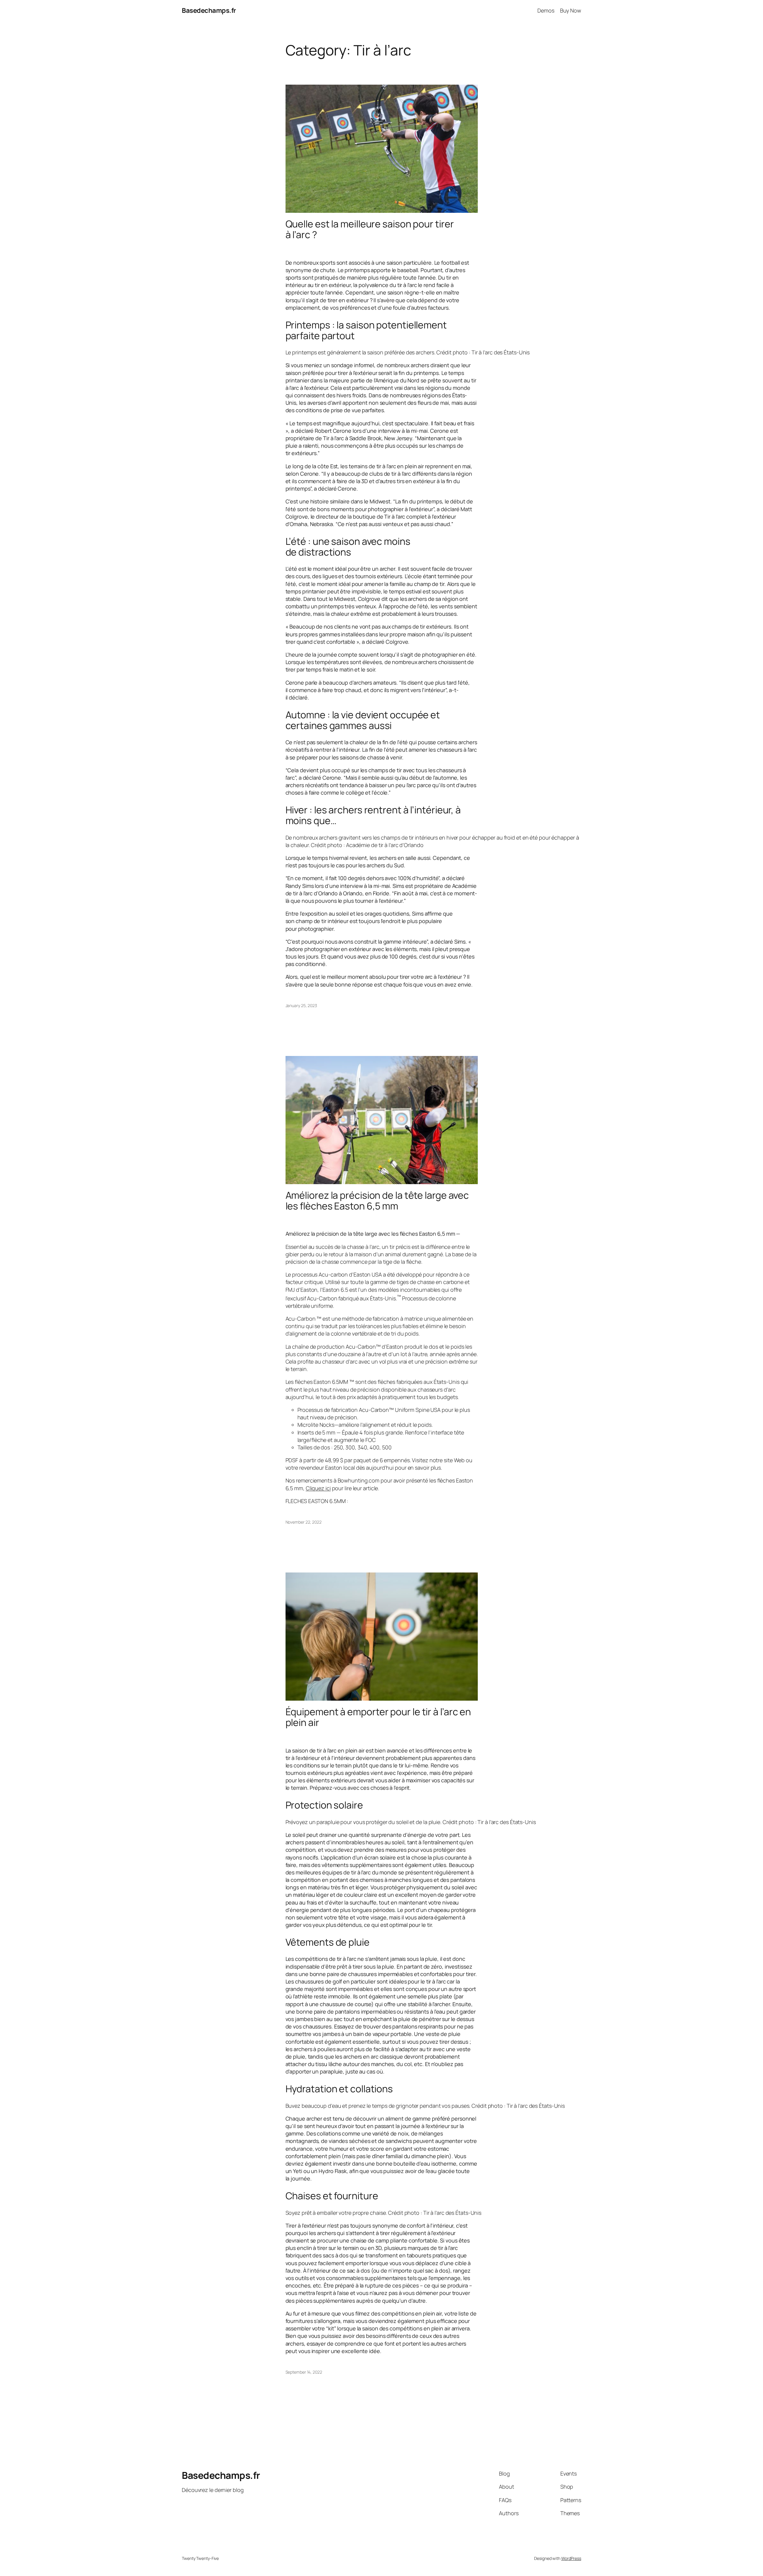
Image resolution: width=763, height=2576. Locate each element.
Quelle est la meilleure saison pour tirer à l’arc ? (370, 229)
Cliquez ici (318, 1488)
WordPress (571, 2558)
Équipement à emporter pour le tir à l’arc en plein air (378, 1717)
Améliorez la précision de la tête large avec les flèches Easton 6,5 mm (377, 1201)
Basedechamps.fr (209, 10)
